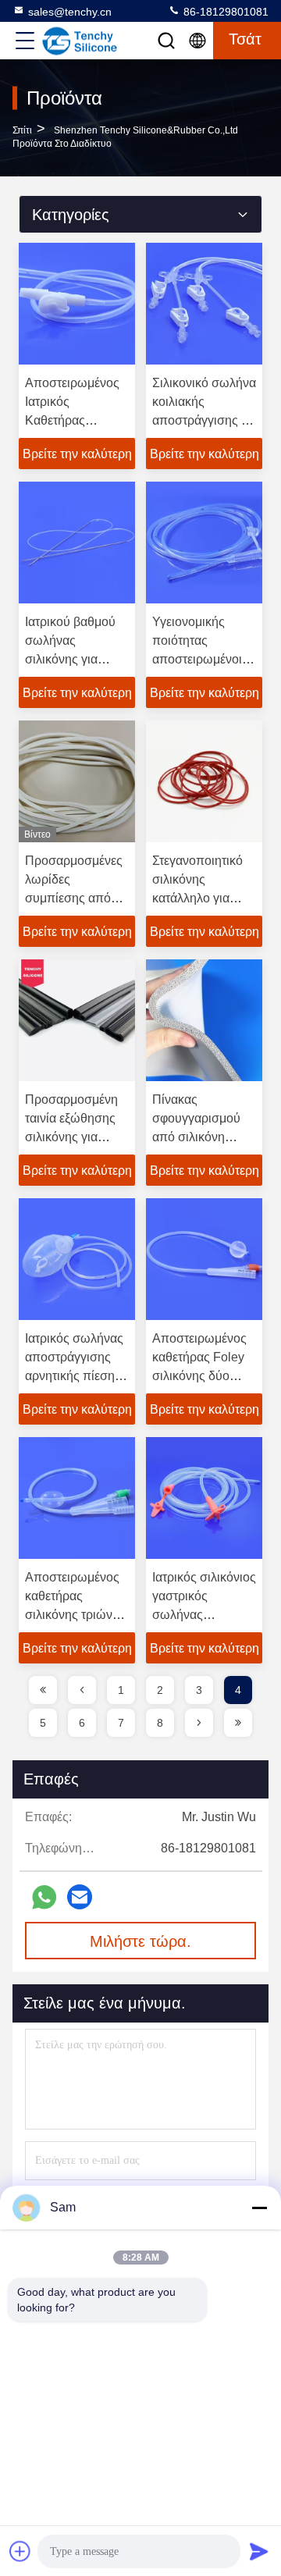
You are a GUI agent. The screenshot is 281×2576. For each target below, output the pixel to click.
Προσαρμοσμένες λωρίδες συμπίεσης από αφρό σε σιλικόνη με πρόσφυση (74, 898)
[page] (43, 1690)
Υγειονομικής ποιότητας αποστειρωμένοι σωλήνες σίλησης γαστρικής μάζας (201, 659)
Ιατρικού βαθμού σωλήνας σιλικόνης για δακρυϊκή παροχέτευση (70, 659)
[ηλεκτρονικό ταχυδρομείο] (80, 1897)
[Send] (259, 2551)
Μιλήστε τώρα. (140, 1941)
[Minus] (259, 2208)
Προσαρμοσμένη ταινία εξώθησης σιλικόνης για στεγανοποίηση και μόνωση (71, 1137)
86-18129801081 (224, 12)
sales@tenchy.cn (70, 12)
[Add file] (20, 2551)
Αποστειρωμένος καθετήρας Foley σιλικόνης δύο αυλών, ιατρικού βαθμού (199, 1376)
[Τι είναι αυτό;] (44, 1897)
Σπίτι (22, 130)
